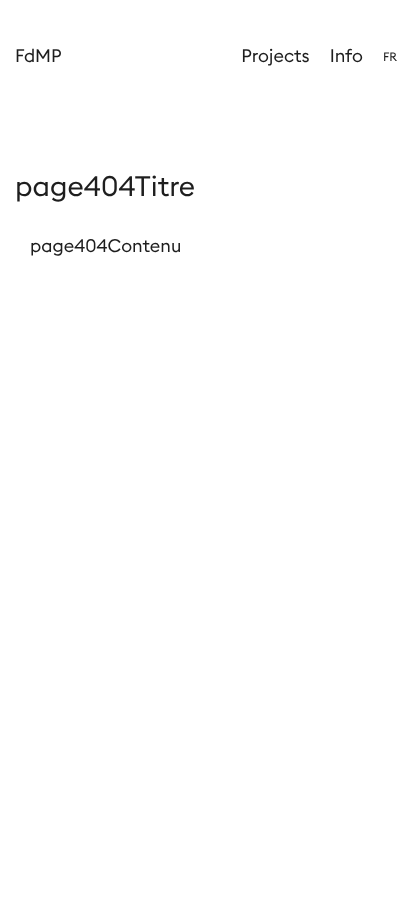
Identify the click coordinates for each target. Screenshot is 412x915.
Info (346, 55)
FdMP (38, 55)
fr (390, 57)
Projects (275, 55)
